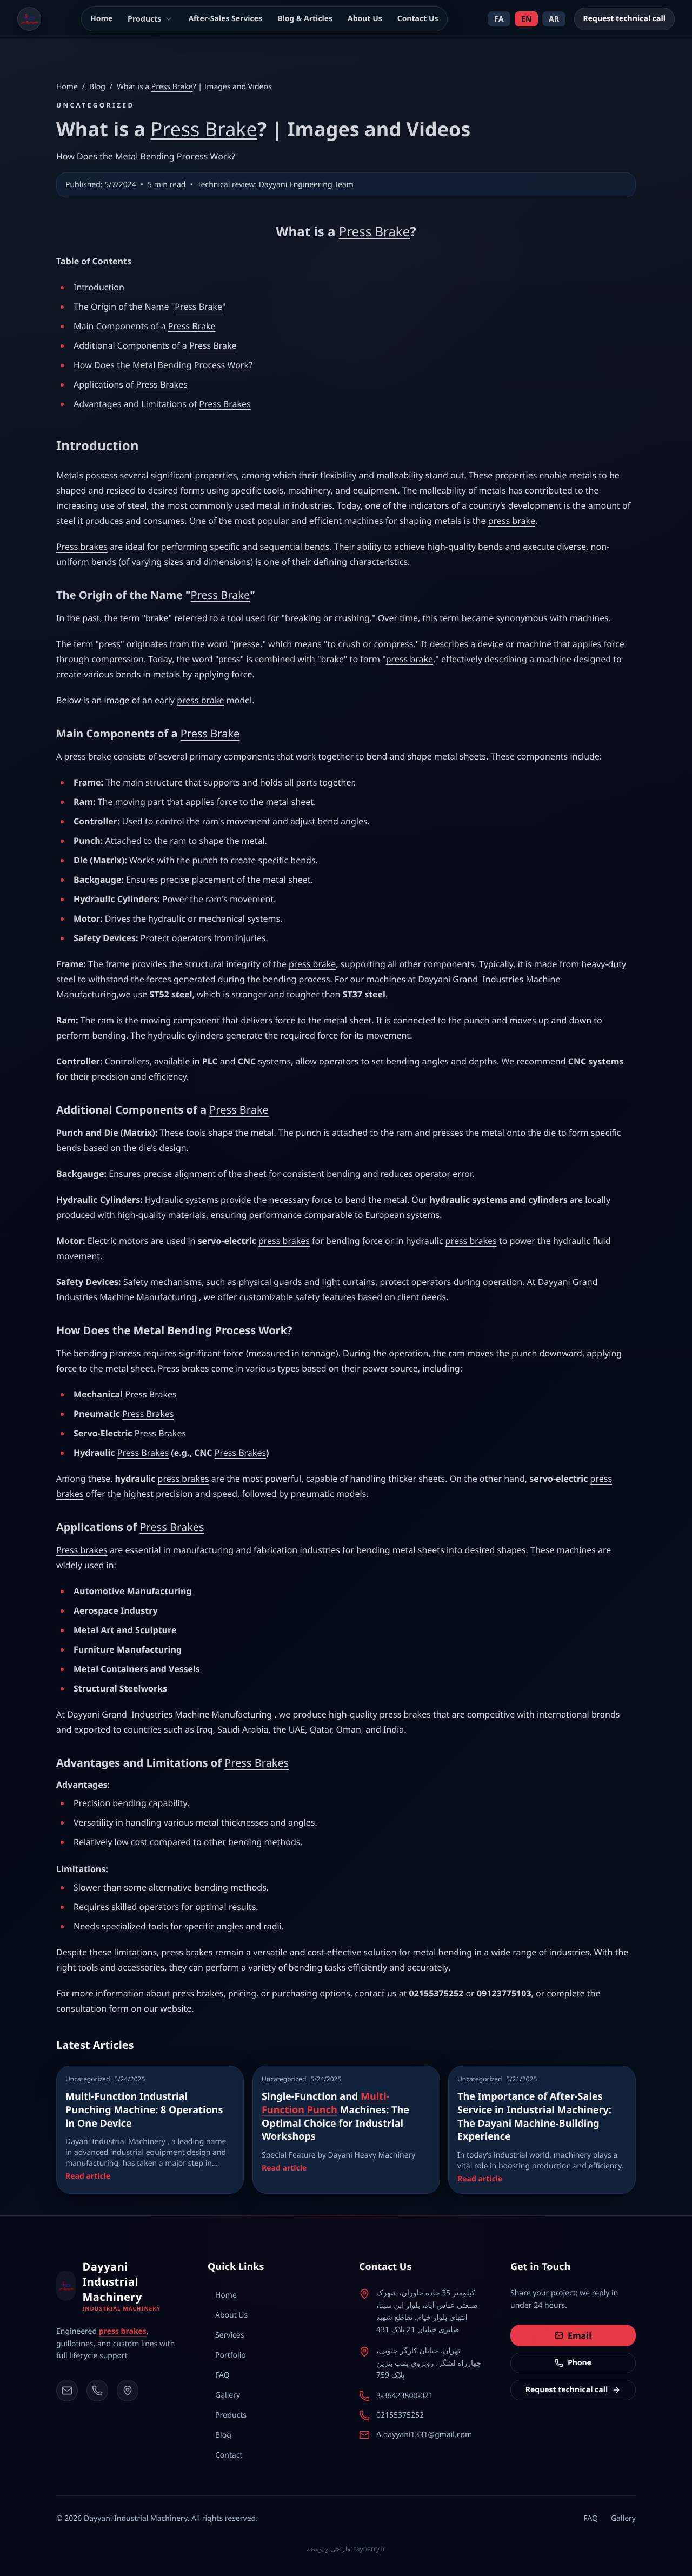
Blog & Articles (305, 19)
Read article (88, 2176)
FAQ (591, 2518)
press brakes (284, 1241)
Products (144, 19)
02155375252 (400, 2415)
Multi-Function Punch (325, 2103)
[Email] (67, 2391)
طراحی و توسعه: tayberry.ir (346, 2549)
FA (499, 19)
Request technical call (625, 19)
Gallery (623, 2518)
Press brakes (82, 547)
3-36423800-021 (405, 2396)
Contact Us (418, 19)
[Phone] (97, 2391)
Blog (97, 87)
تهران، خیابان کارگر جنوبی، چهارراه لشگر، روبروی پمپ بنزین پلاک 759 (429, 2363)
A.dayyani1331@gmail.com (424, 2435)
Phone (580, 2363)
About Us (365, 19)
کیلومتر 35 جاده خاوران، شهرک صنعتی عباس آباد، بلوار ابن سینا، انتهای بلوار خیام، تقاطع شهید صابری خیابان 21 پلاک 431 (427, 2311)
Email (580, 2335)
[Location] (128, 2391)
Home (101, 19)
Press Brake (172, 87)
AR (554, 19)
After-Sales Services (225, 19)
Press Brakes (161, 384)
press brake (512, 521)
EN (526, 19)
